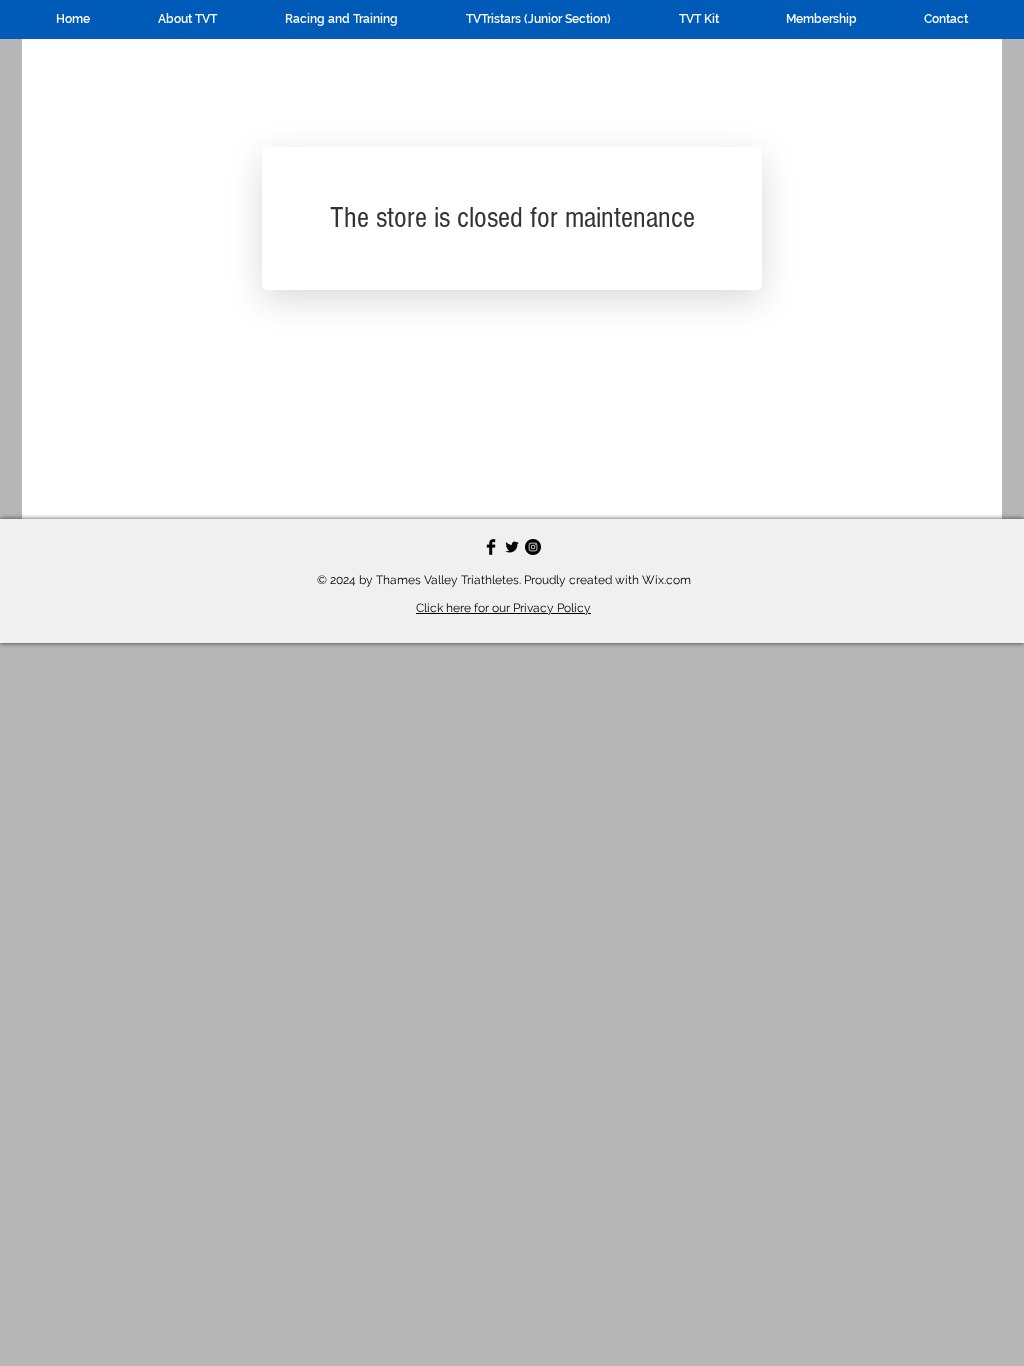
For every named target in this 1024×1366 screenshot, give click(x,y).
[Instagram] (533, 547)
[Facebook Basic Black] (491, 547)
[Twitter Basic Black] (512, 547)
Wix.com (666, 580)
